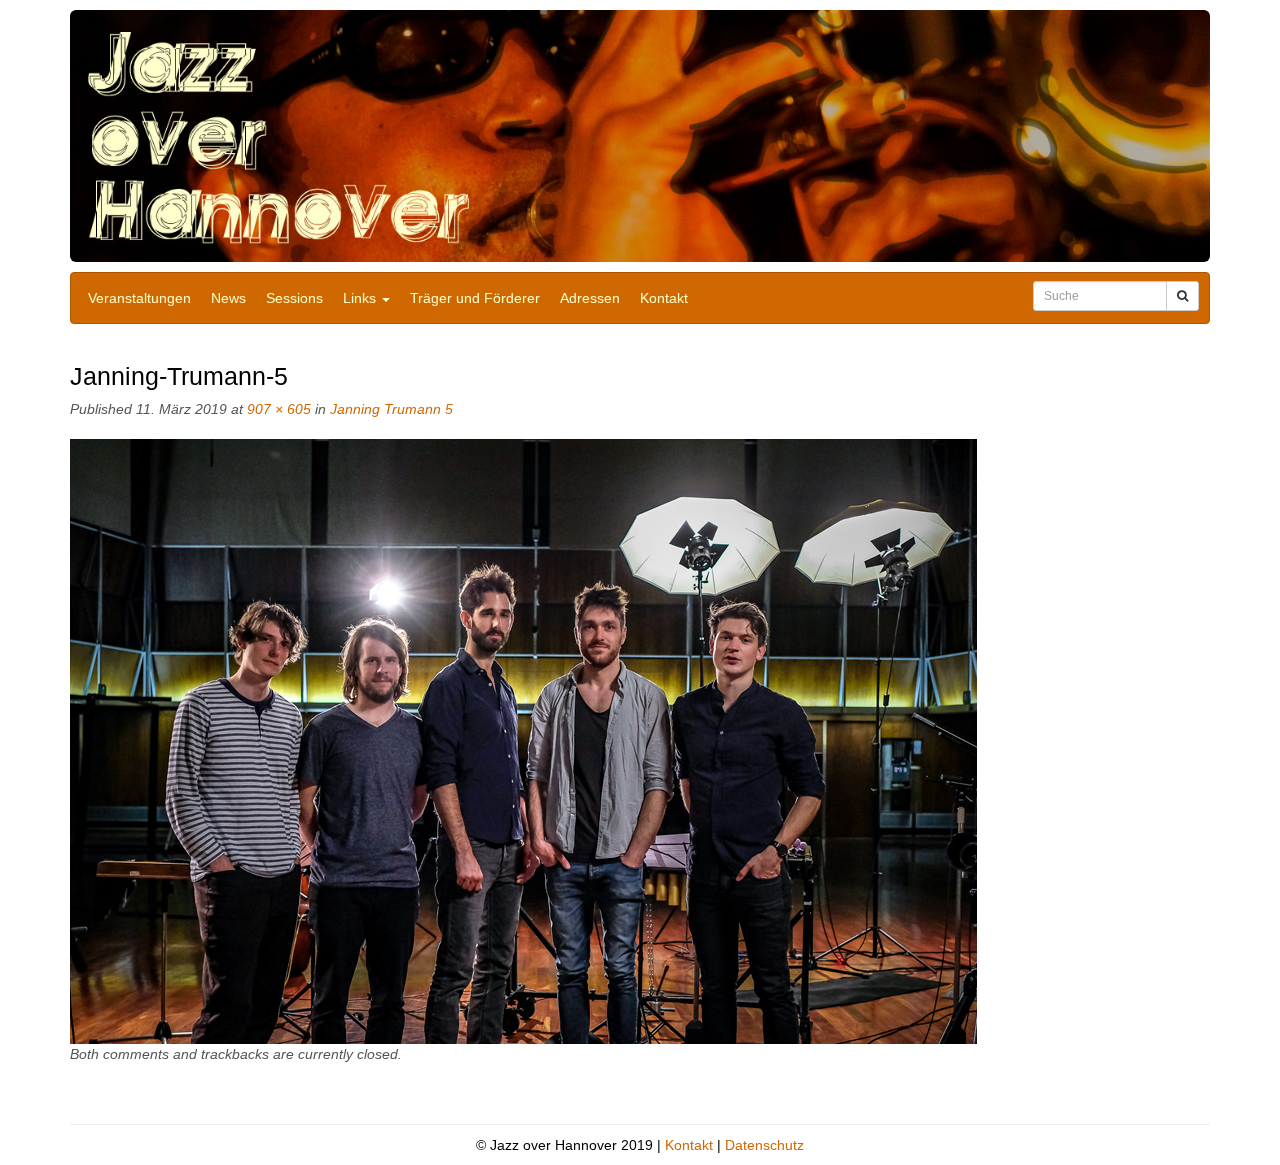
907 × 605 (279, 409)
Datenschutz (764, 1145)
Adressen (590, 298)
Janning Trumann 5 (391, 409)
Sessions (294, 298)
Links (361, 298)
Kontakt (664, 298)
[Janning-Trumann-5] (523, 741)
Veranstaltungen (139, 298)
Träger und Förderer (475, 298)
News (228, 298)
